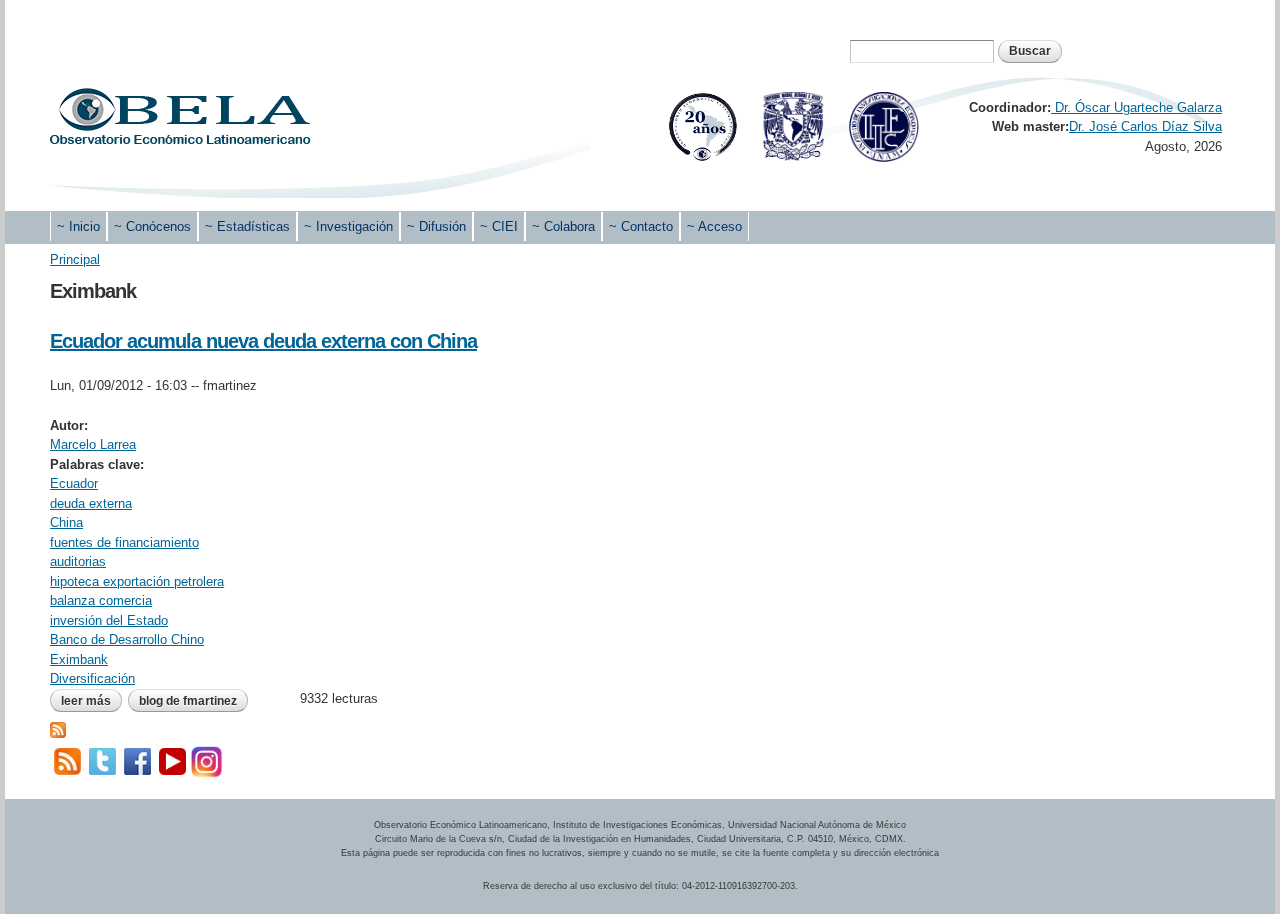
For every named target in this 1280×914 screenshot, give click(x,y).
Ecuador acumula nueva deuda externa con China (263, 341)
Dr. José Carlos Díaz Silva (1145, 126)
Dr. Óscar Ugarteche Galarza (1136, 107)
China (66, 522)
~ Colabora (563, 226)
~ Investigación (348, 226)
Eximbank (79, 659)
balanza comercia (101, 600)
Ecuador (74, 483)
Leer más (91, 701)
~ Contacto (641, 226)
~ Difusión (436, 226)
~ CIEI (499, 226)
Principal (75, 259)
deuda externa (91, 503)
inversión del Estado (109, 620)
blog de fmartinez (188, 701)
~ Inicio (78, 226)
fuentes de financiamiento (124, 542)
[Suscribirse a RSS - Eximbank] (58, 727)
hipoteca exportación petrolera (137, 581)
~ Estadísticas (247, 226)
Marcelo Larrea (93, 444)
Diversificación (92, 678)
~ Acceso (714, 226)
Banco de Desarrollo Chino (127, 639)
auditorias (78, 561)
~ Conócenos (152, 226)
